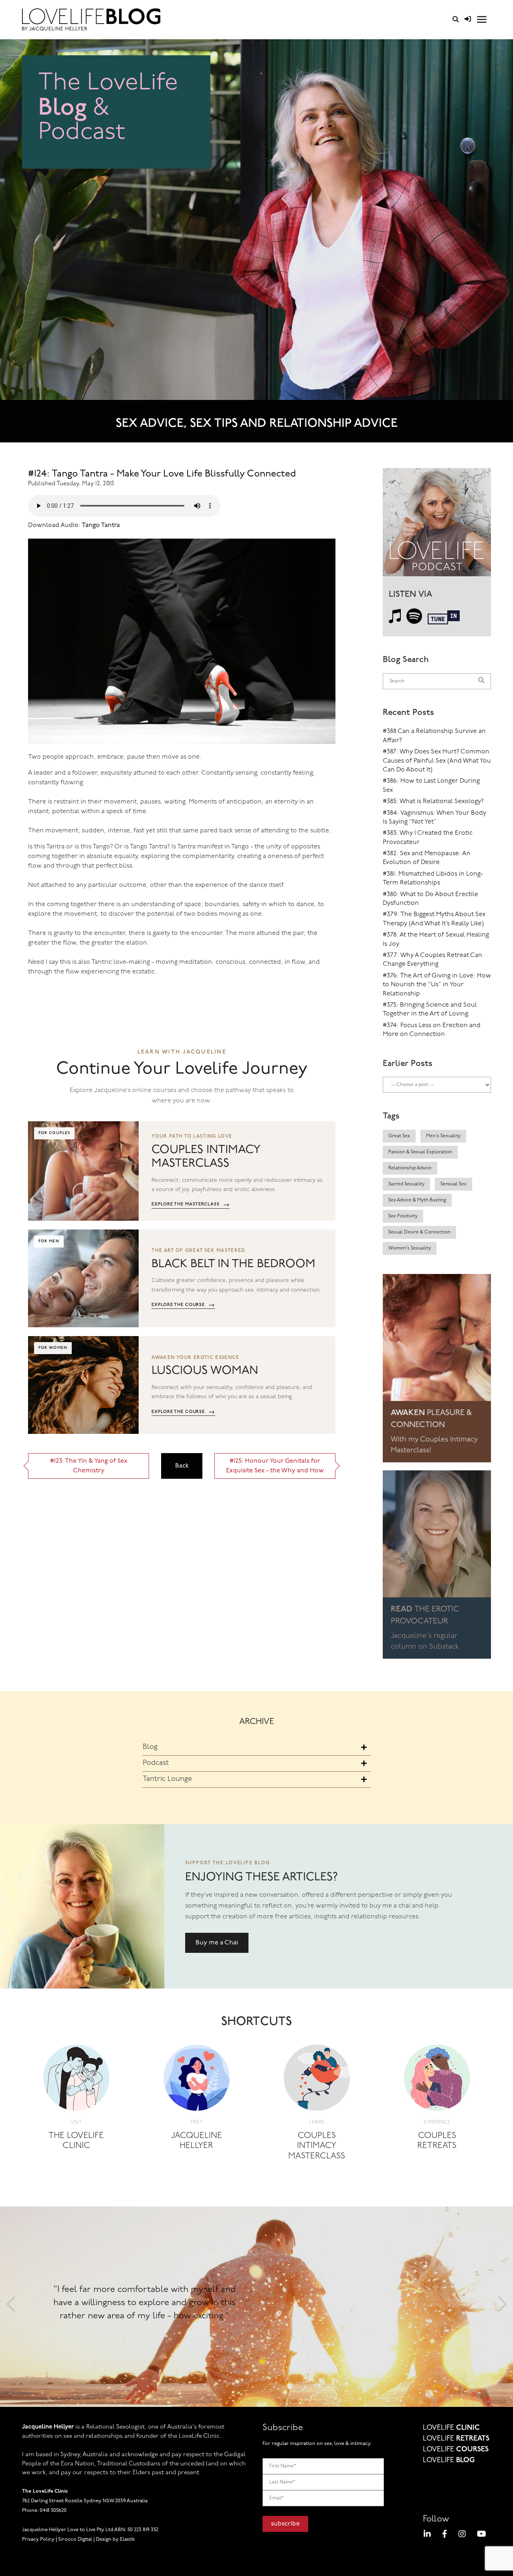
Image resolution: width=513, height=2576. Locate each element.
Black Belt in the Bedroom (233, 1264)
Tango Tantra (101, 525)
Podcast (156, 1763)
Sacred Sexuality (406, 1184)
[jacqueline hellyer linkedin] (427, 2535)
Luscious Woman (205, 1371)
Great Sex (399, 1136)
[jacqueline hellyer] (197, 2080)
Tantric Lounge (167, 1779)
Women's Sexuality (410, 1248)
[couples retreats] (437, 2080)
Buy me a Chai (217, 1943)
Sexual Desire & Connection (419, 1232)
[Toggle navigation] (482, 19)
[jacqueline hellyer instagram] (462, 2535)
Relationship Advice (410, 1168)
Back (182, 1466)
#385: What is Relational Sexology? (433, 801)
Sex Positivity (403, 1216)
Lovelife (451, 2428)
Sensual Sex (453, 1184)
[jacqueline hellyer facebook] (445, 2535)
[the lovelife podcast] (437, 525)
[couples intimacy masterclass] (317, 2080)
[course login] (468, 20)
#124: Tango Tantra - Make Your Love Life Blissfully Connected (162, 474)
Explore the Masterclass (191, 1205)
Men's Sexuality (443, 1136)
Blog (150, 1747)
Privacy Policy (38, 2539)
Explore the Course (183, 1305)
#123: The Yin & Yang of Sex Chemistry (89, 1466)
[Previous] (11, 2307)
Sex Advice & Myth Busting (417, 1200)
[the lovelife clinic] (76, 2080)
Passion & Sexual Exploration (420, 1152)
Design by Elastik (115, 2539)
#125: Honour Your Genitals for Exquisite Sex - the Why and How (275, 1466)
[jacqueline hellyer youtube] (482, 2535)
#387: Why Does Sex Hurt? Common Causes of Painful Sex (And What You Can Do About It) (437, 761)
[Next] (502, 2307)
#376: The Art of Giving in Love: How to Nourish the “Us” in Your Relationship (437, 985)
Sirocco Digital (75, 2539)
